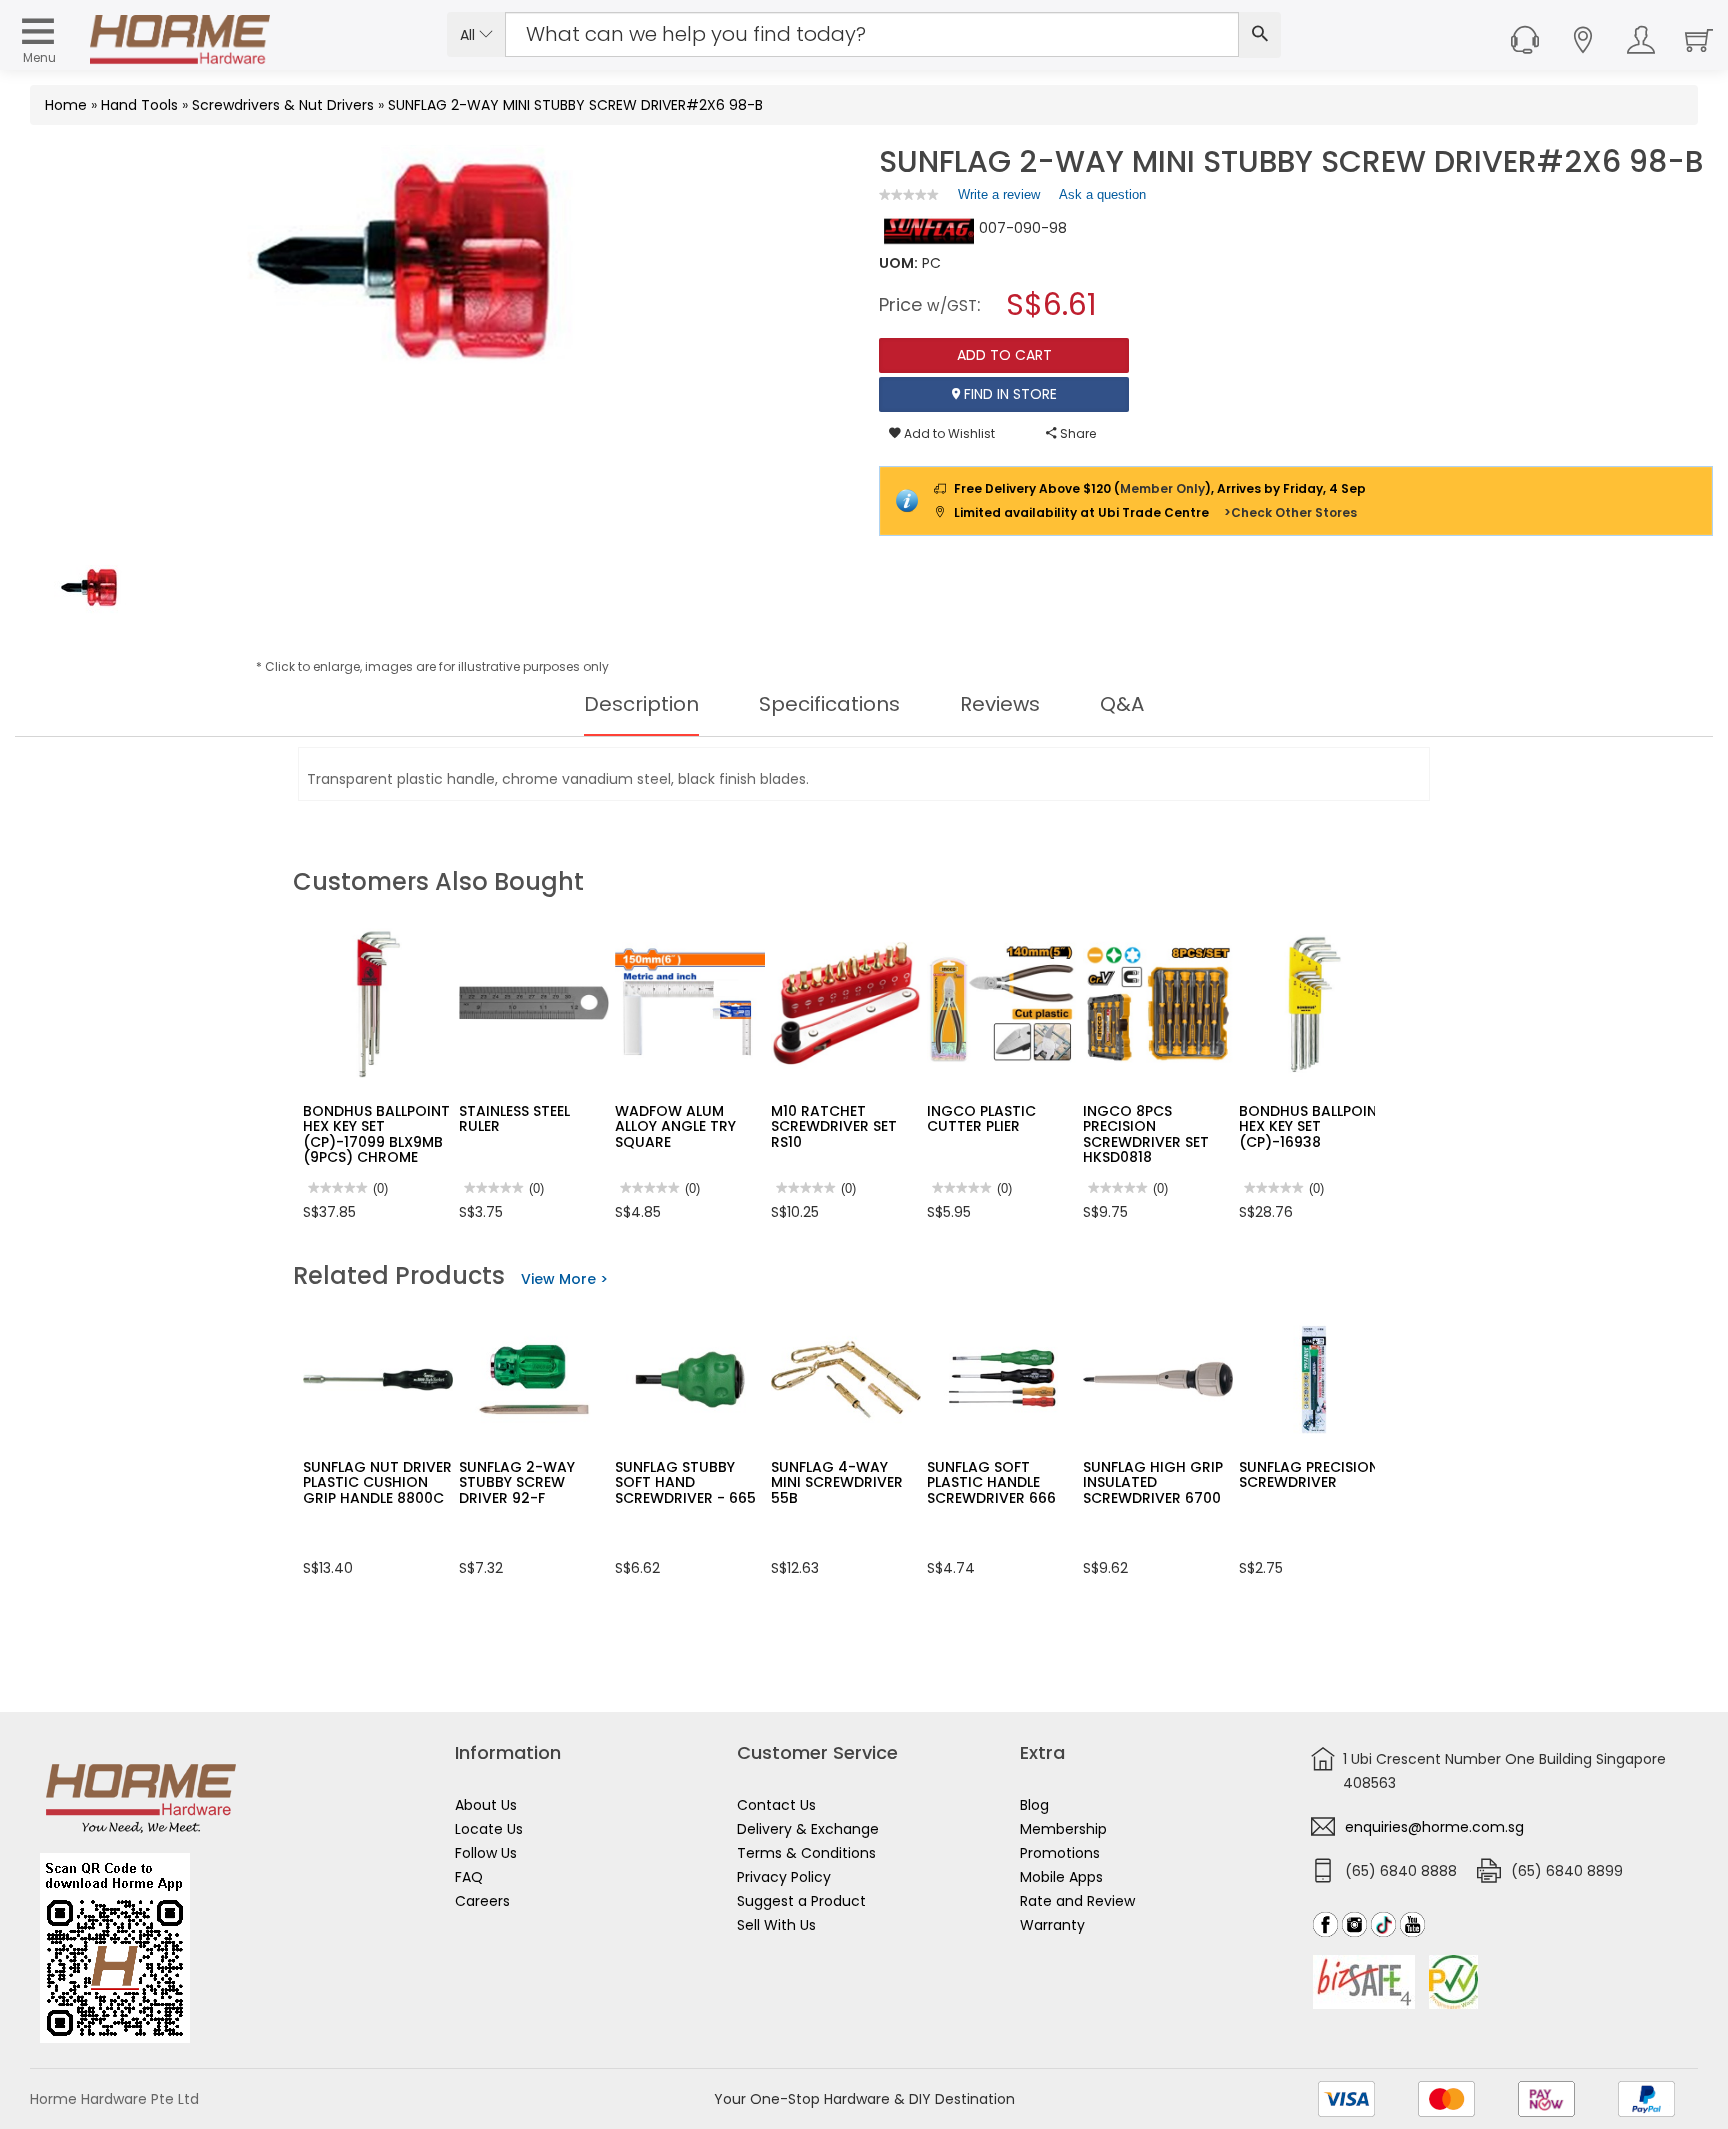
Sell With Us (776, 1925)
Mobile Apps (1061, 1877)
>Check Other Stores (1290, 512)
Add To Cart (1004, 355)
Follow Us (486, 1853)
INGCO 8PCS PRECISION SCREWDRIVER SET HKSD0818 (1146, 1134)
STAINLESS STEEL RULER (514, 1118)
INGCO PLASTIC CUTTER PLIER (981, 1118)
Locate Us (489, 1829)
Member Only (1162, 488)
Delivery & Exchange (808, 1829)
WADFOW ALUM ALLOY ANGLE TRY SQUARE (675, 1126)
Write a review (999, 199)
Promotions (1060, 1853)
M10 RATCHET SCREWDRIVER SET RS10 (834, 1126)
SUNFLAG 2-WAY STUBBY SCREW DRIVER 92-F (517, 1482)
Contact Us (776, 1805)
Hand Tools (139, 105)
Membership (1063, 1829)
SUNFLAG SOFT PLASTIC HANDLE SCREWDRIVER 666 (991, 1482)
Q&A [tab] (1122, 704)
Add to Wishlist (948, 433)
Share (1076, 433)
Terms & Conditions (806, 1853)
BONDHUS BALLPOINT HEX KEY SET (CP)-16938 (1312, 1126)
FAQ (469, 1877)
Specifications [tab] (829, 704)
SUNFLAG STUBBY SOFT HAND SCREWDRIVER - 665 (685, 1482)
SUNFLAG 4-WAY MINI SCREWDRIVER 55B (837, 1482)
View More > (564, 1279)
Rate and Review (1077, 1901)
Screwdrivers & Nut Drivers (283, 105)
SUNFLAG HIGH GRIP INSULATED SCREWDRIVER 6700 (1153, 1482)
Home (66, 105)
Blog (1034, 1805)
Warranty (1052, 1925)
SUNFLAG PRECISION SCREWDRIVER (1309, 1474)
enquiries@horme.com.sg (1434, 1827)
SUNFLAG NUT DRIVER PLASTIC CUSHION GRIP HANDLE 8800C (377, 1482)
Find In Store (1008, 394)
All (469, 35)
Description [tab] (641, 704)
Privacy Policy (784, 1877)
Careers (482, 1901)
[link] (909, 194)
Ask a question (1102, 194)
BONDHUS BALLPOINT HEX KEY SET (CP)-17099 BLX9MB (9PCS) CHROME (376, 1134)
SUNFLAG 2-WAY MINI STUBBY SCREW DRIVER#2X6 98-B (575, 105)
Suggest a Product (801, 1901)
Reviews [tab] (1000, 704)
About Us (486, 1805)
